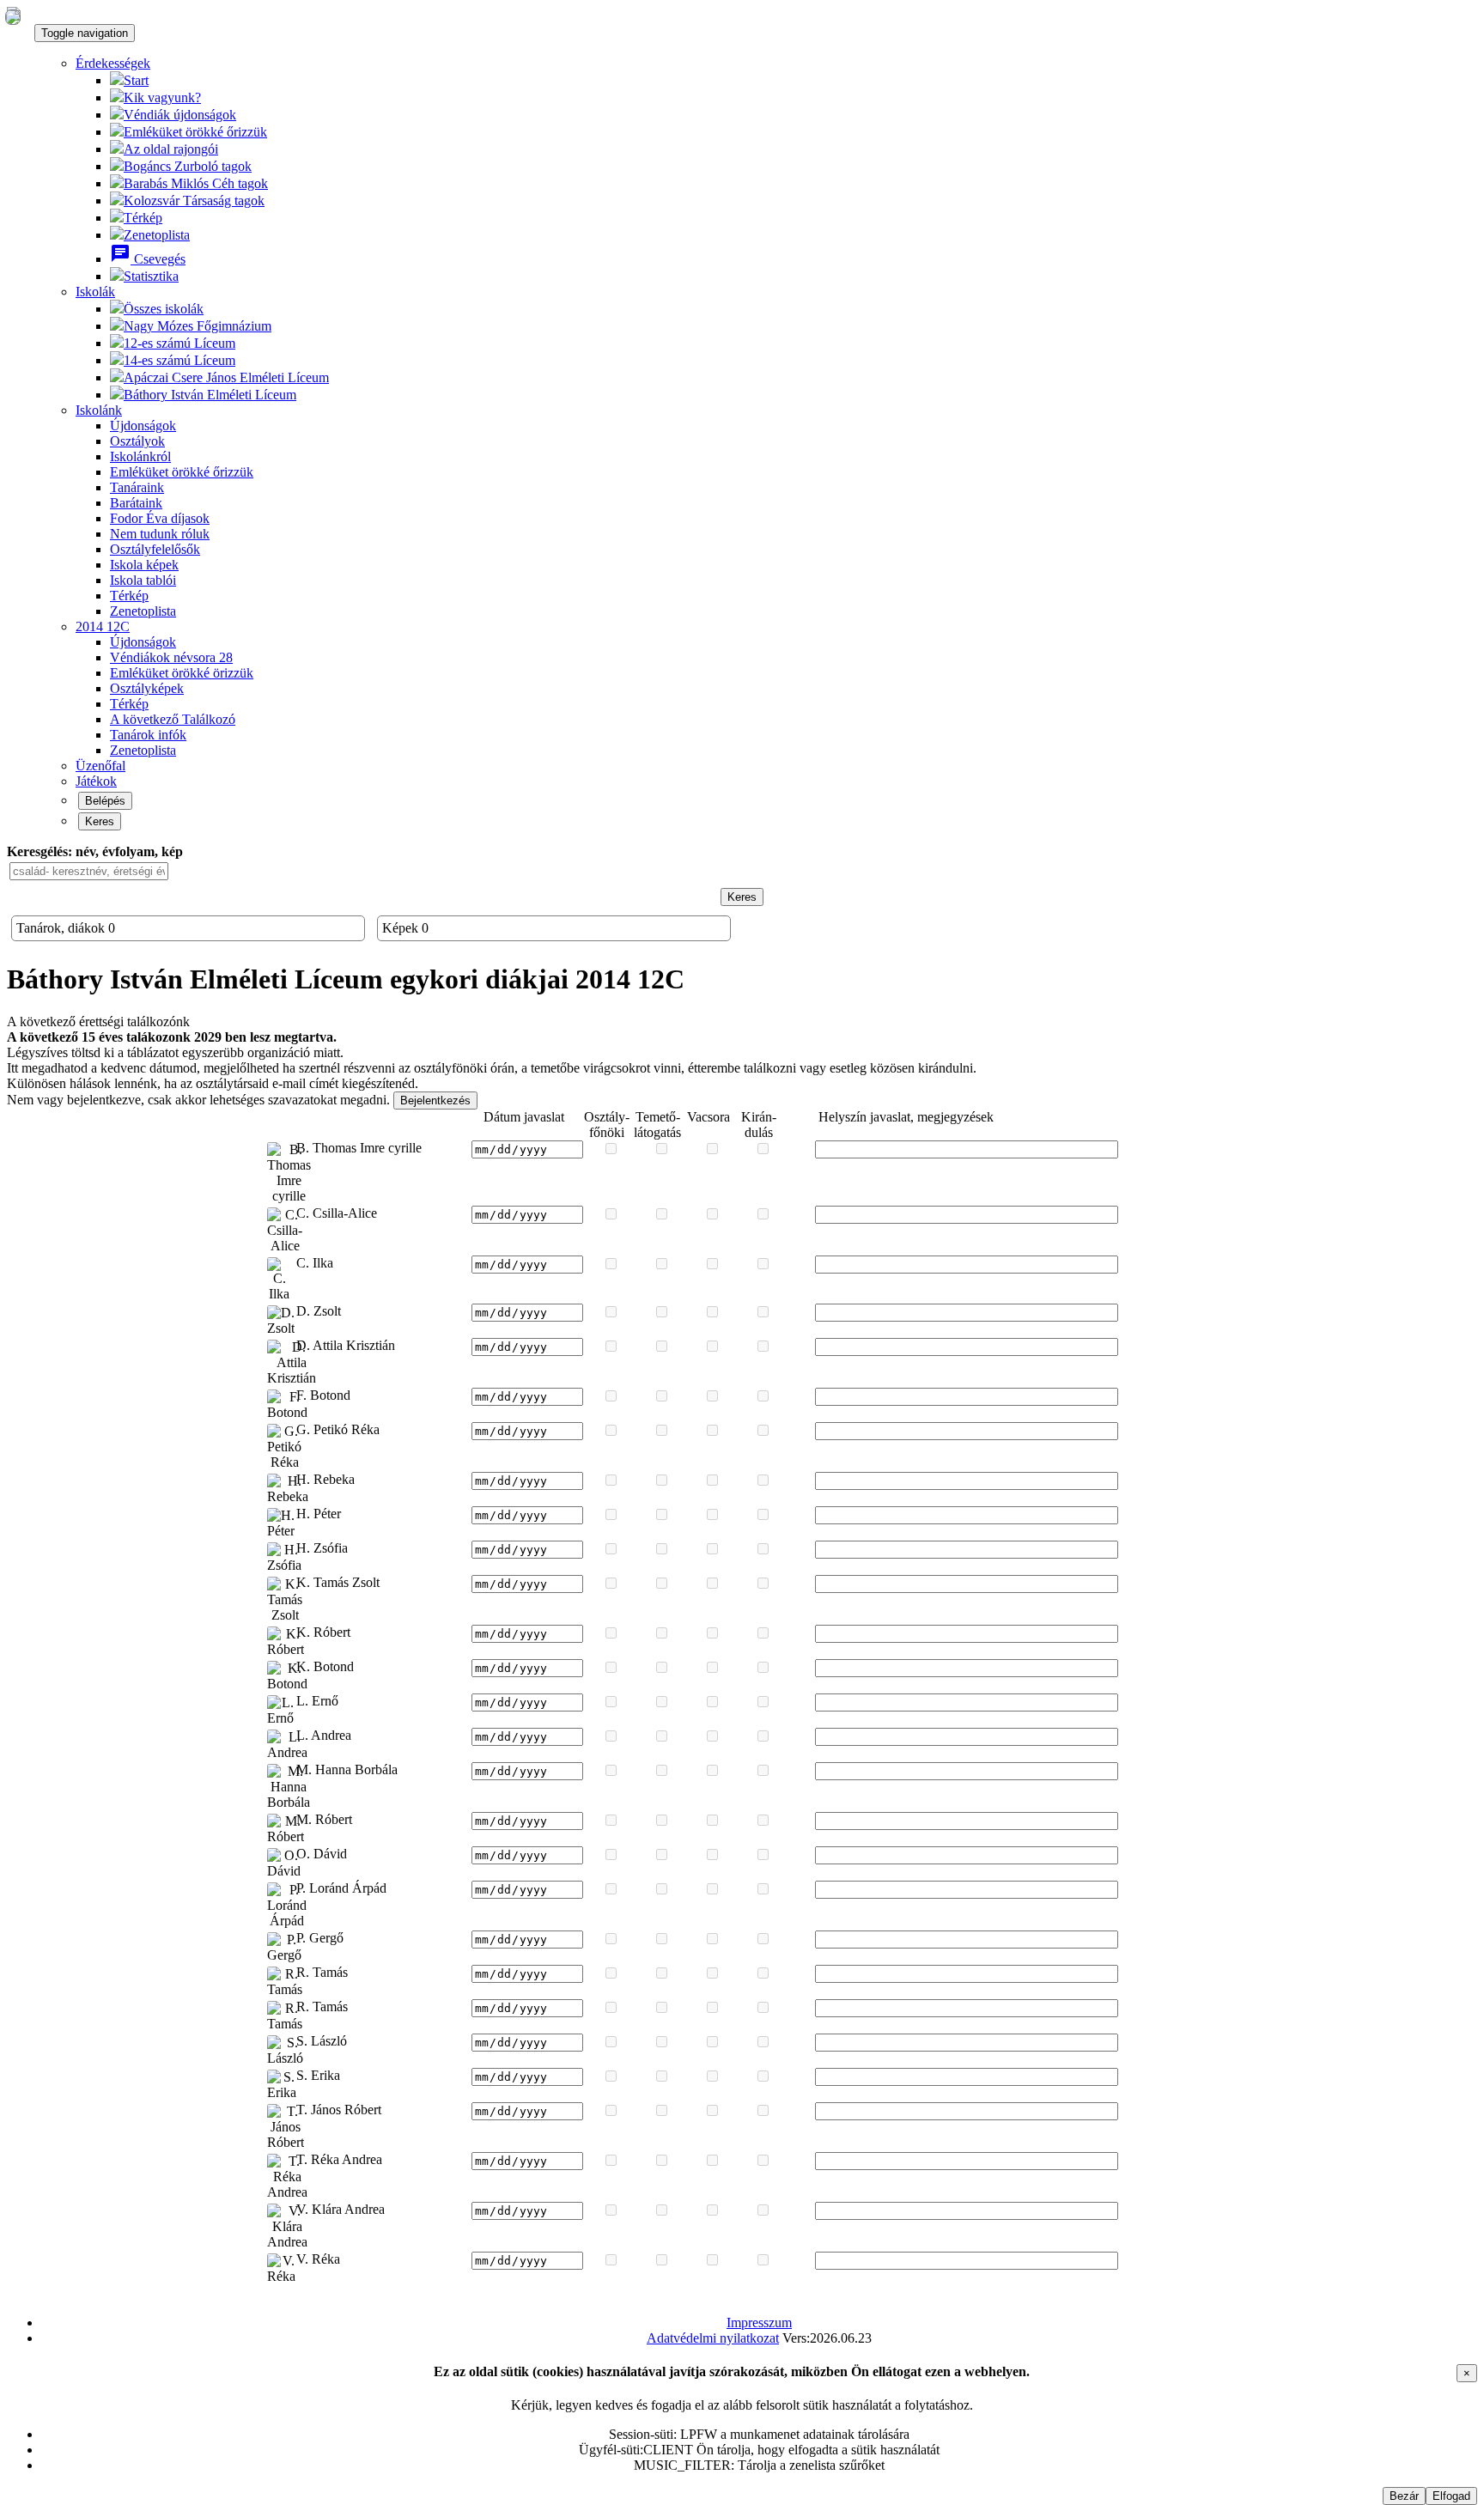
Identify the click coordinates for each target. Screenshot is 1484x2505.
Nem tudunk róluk (160, 534)
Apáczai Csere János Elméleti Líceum (226, 377)
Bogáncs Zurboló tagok (188, 166)
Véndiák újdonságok (180, 115)
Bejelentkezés (435, 1100)
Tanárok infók (148, 735)
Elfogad (1451, 2496)
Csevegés (148, 259)
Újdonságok (143, 426)
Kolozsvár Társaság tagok (194, 201)
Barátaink (136, 503)
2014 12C (103, 626)
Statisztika (151, 276)
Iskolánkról (140, 456)
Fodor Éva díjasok (160, 518)
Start (136, 80)
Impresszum (759, 2323)
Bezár (1404, 2496)
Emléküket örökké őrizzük (195, 132)
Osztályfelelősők (155, 549)
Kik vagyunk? (162, 97)
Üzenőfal (100, 766)
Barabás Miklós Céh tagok (196, 183)
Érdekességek (113, 63)
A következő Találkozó (173, 719)
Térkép (143, 218)
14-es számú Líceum (179, 360)
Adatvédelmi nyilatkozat (713, 2338)
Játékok (96, 781)
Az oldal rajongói (171, 149)
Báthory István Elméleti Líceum (210, 395)
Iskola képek (144, 565)
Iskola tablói (143, 580)
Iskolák (95, 292)
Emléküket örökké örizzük (182, 673)
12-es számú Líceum (179, 343)
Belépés (105, 801)
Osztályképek (147, 688)
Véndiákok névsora (171, 657)
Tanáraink (137, 487)
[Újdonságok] (13, 16)
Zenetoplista (157, 235)
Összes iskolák (164, 309)
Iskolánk (99, 410)
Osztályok (137, 441)
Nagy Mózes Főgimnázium (198, 326)
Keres (100, 821)
